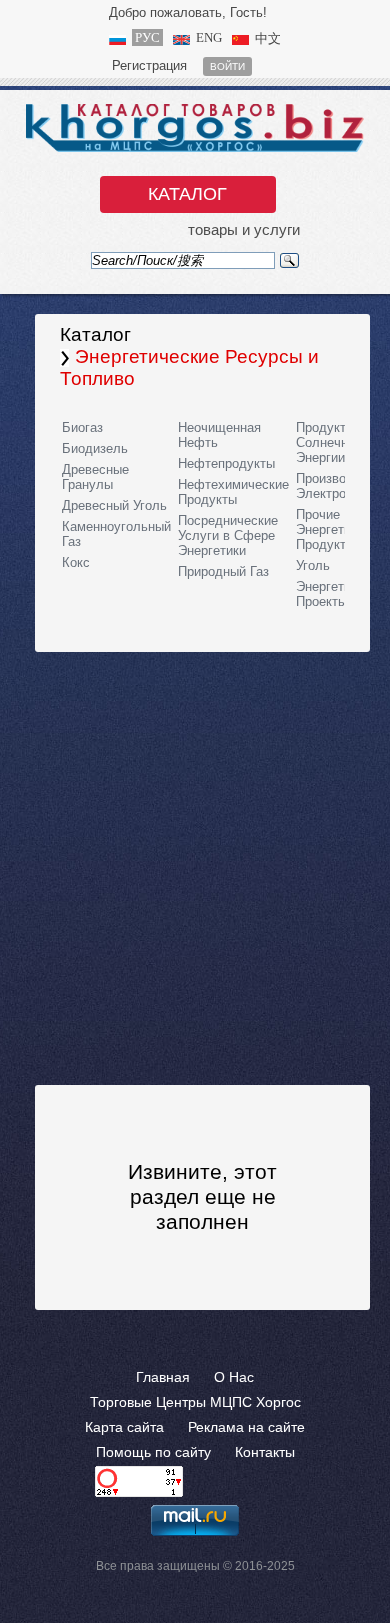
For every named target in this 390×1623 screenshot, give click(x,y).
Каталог (187, 194)
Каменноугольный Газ (116, 534)
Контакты (265, 1452)
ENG (209, 37)
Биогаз (82, 427)
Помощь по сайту (153, 1452)
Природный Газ (223, 571)
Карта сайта (124, 1427)
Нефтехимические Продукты (233, 492)
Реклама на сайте (246, 1427)
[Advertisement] (195, 867)
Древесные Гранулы (95, 477)
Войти (227, 66)
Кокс (76, 562)
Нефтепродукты (226, 463)
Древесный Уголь (114, 505)
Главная (163, 1377)
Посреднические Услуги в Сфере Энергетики (228, 535)
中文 (268, 38)
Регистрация (149, 65)
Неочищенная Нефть (219, 435)
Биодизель (95, 448)
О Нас (234, 1377)
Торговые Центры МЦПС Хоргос (195, 1402)
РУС (147, 37)
